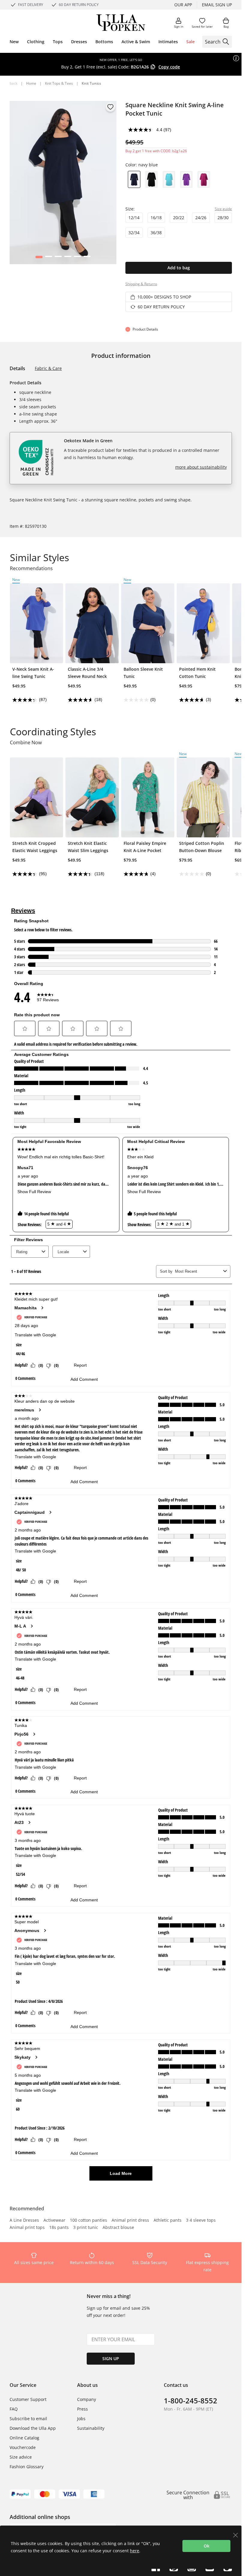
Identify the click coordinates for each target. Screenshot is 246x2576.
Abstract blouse (118, 2228)
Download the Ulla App (33, 2428)
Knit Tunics (91, 83)
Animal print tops (27, 2228)
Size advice (21, 2457)
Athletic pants (168, 2221)
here (135, 2551)
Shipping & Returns (141, 284)
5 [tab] (77, 258)
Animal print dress (130, 2221)
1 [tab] (39, 258)
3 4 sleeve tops (201, 2221)
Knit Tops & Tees (59, 83)
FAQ (14, 2409)
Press (82, 2409)
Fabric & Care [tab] (48, 368)
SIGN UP (111, 2358)
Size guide (223, 209)
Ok (207, 2546)
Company (87, 2399)
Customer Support (28, 2399)
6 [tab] (87, 258)
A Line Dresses (24, 2221)
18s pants (59, 2228)
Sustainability (91, 2428)
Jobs (81, 2419)
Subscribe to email (28, 2419)
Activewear (54, 2221)
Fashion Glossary (27, 2467)
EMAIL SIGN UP (217, 5)
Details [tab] (17, 368)
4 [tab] (68, 258)
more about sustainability (201, 467)
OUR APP (183, 5)
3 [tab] (58, 258)
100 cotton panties (88, 2221)
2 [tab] (48, 258)
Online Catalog (24, 2438)
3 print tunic (86, 2228)
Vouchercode (23, 2447)
